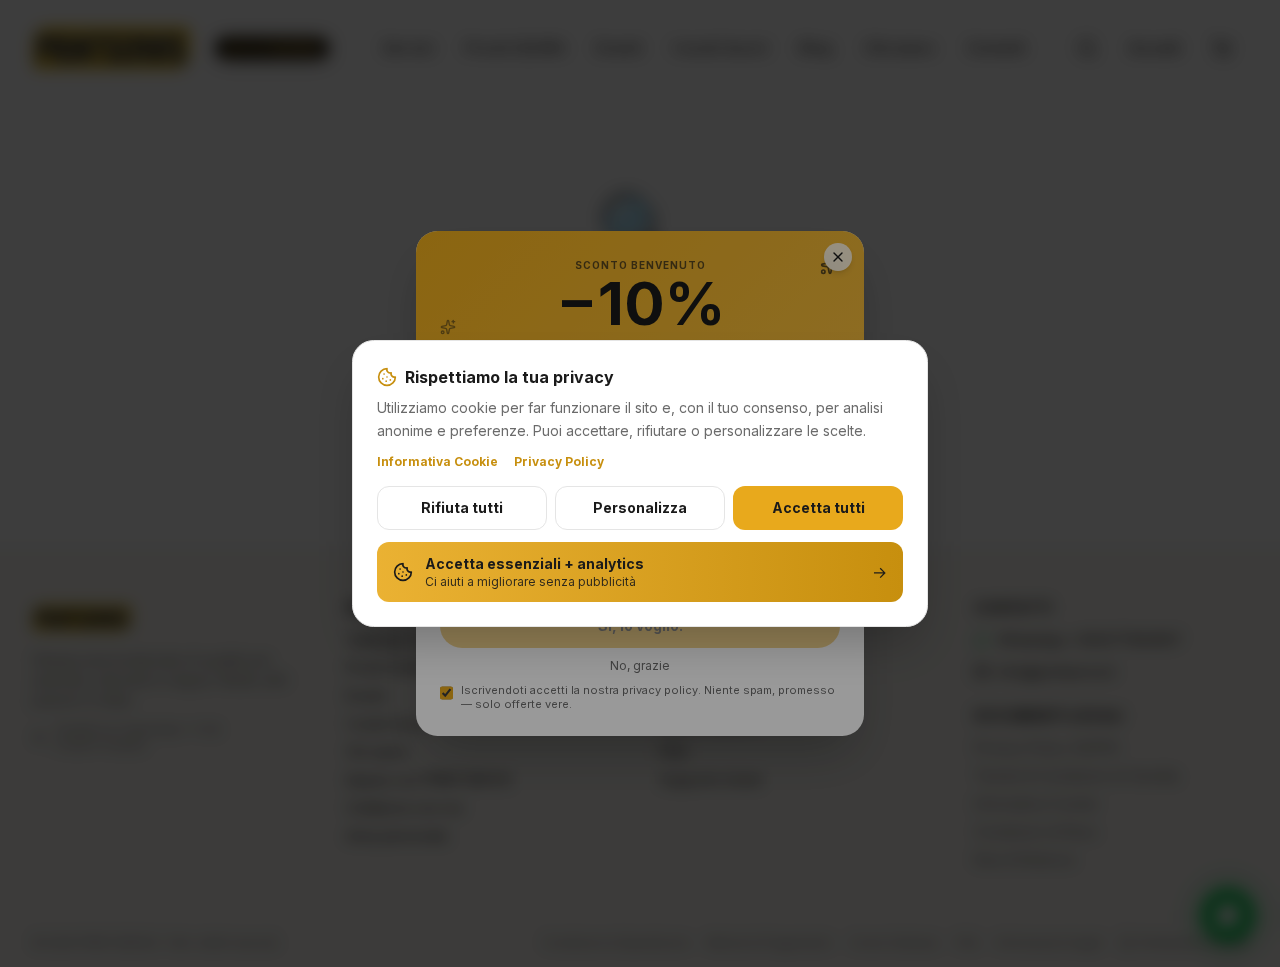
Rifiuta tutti (462, 507)
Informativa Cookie (437, 461)
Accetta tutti (818, 507)
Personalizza (640, 507)
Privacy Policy (559, 461)
